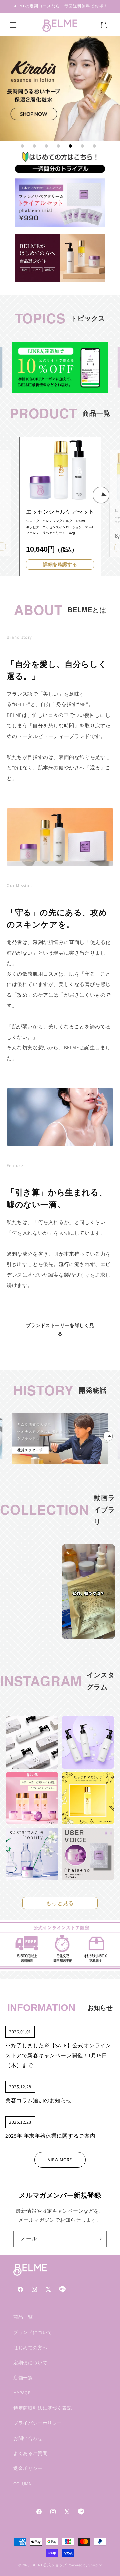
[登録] (99, 2239)
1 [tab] (22, 146)
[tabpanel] (60, 89)
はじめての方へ (30, 2348)
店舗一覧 (23, 2378)
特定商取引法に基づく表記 (42, 2408)
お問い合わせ (28, 2438)
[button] (13, 25)
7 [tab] (94, 146)
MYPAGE (22, 2393)
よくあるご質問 (30, 2453)
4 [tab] (58, 146)
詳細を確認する (60, 564)
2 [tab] (34, 146)
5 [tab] (70, 146)
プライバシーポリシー (38, 2423)
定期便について (30, 2363)
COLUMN (23, 2484)
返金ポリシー (28, 2468)
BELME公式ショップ (49, 2565)
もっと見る (60, 1903)
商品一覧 (23, 2317)
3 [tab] (46, 146)
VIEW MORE (60, 2160)
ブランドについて (33, 2332)
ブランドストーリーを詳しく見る (60, 1329)
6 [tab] (82, 146)
